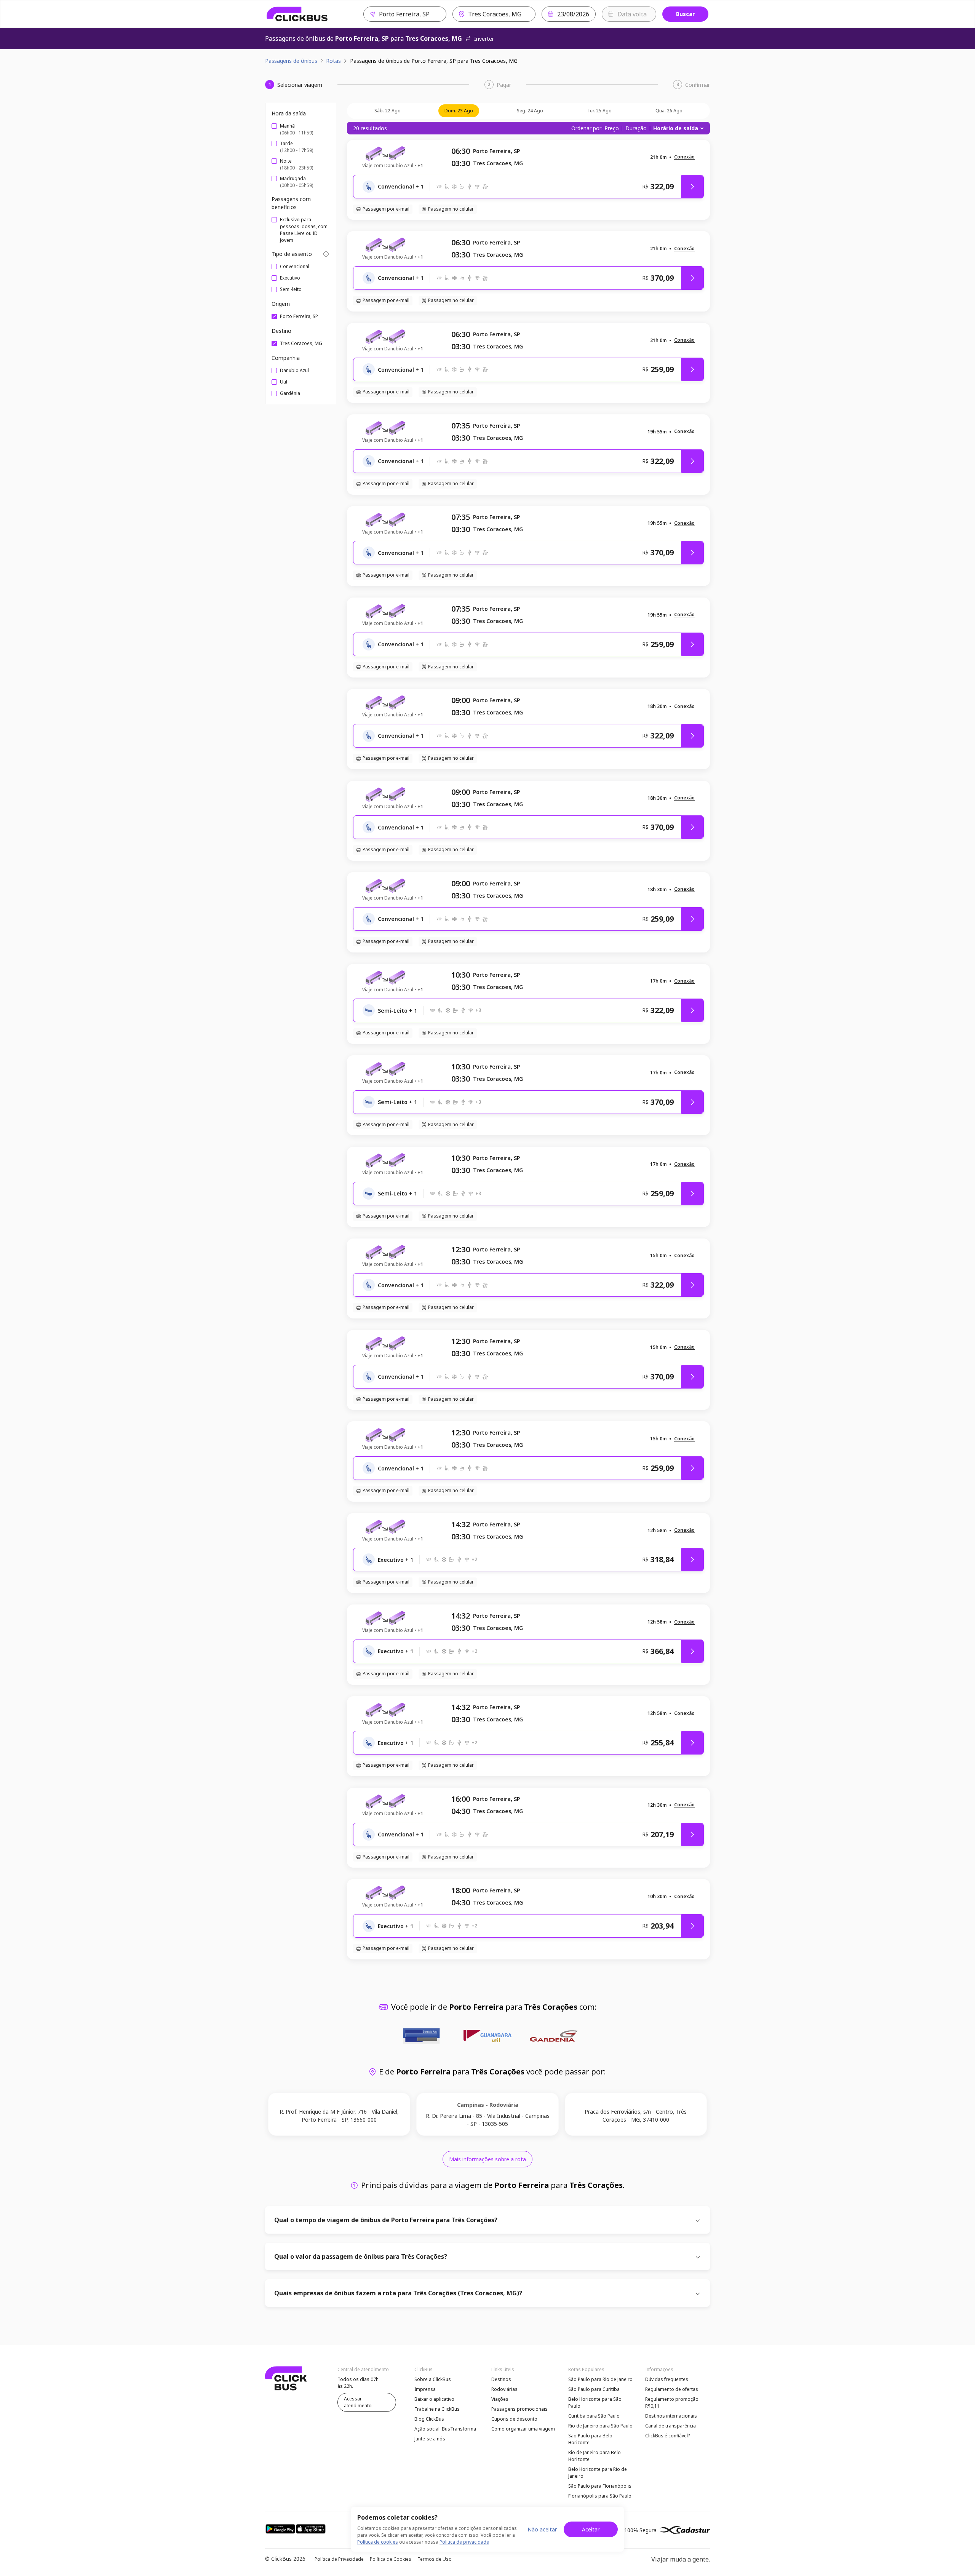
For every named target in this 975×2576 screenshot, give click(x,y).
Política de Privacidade (339, 2559)
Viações (500, 2399)
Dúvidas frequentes (667, 2379)
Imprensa (425, 2389)
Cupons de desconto (514, 2419)
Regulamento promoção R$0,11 (672, 2403)
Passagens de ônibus (291, 61)
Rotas (333, 61)
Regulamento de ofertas (672, 2389)
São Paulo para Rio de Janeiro (600, 2379)
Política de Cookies (391, 2559)
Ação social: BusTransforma (445, 2429)
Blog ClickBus (429, 2419)
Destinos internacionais (671, 2416)
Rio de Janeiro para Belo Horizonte (595, 2456)
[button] (684, 157)
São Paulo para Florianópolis (600, 2486)
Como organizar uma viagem (523, 2429)
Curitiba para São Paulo (594, 2416)
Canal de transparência (671, 2426)
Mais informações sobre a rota (487, 2159)
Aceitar (591, 2529)
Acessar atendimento (358, 2402)
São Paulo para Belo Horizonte (590, 2439)
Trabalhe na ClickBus (437, 2409)
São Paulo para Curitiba (594, 2389)
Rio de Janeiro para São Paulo (600, 2426)
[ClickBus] (297, 14)
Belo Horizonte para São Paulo (595, 2403)
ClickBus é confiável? (667, 2436)
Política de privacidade (464, 2542)
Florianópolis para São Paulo (600, 2496)
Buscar (685, 14)
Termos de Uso (435, 2559)
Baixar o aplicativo (434, 2399)
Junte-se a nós (430, 2439)
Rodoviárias (504, 2389)
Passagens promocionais (519, 2409)
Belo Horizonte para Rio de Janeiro (598, 2473)
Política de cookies (378, 2542)
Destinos (501, 2379)
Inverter (484, 39)
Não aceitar (542, 2529)
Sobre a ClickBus (433, 2379)
